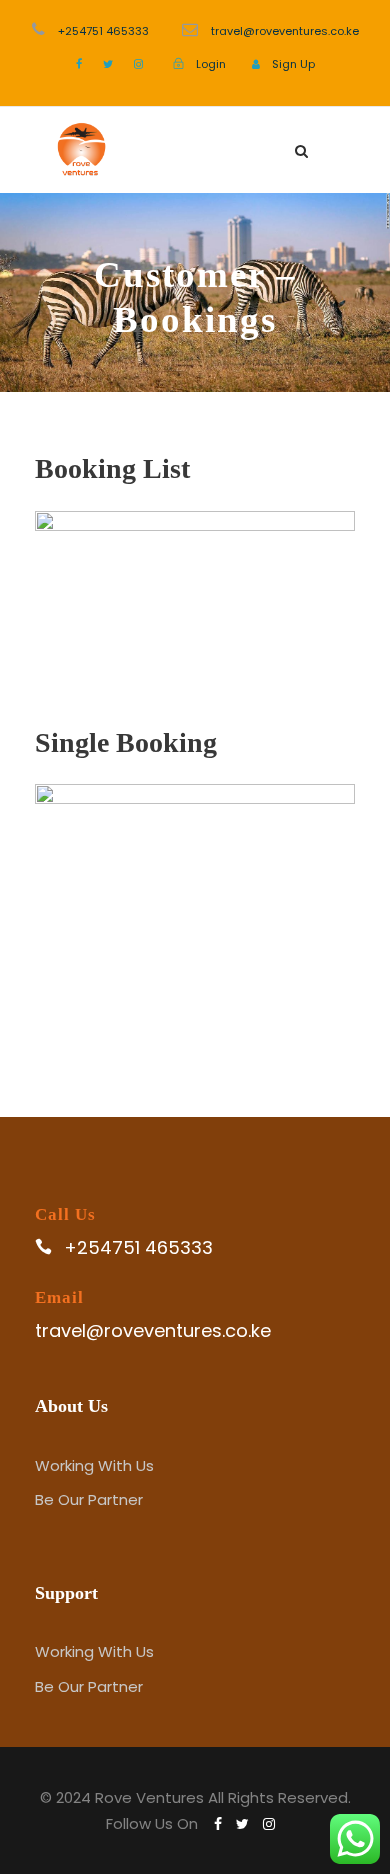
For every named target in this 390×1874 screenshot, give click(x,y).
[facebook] (79, 64)
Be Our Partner (89, 1499)
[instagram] (138, 64)
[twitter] (108, 64)
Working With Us (94, 1465)
